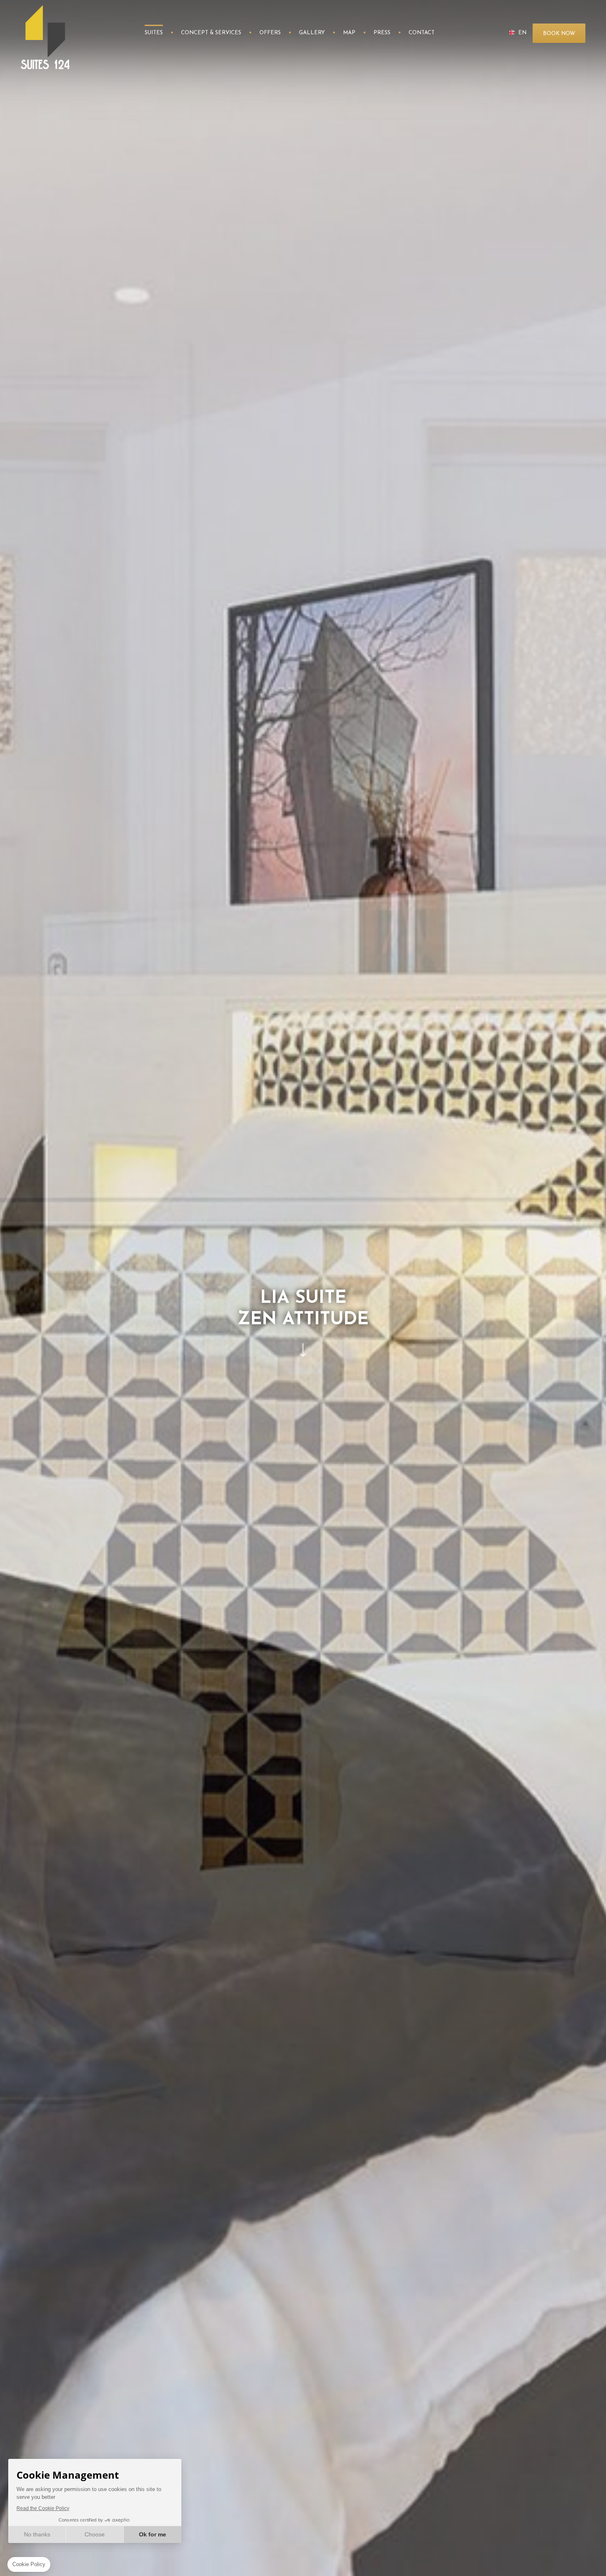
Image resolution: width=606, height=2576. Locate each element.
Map (349, 33)
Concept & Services (211, 33)
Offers (270, 33)
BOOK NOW (559, 34)
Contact (422, 33)
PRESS (382, 33)
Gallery (312, 33)
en (522, 33)
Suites (154, 33)
